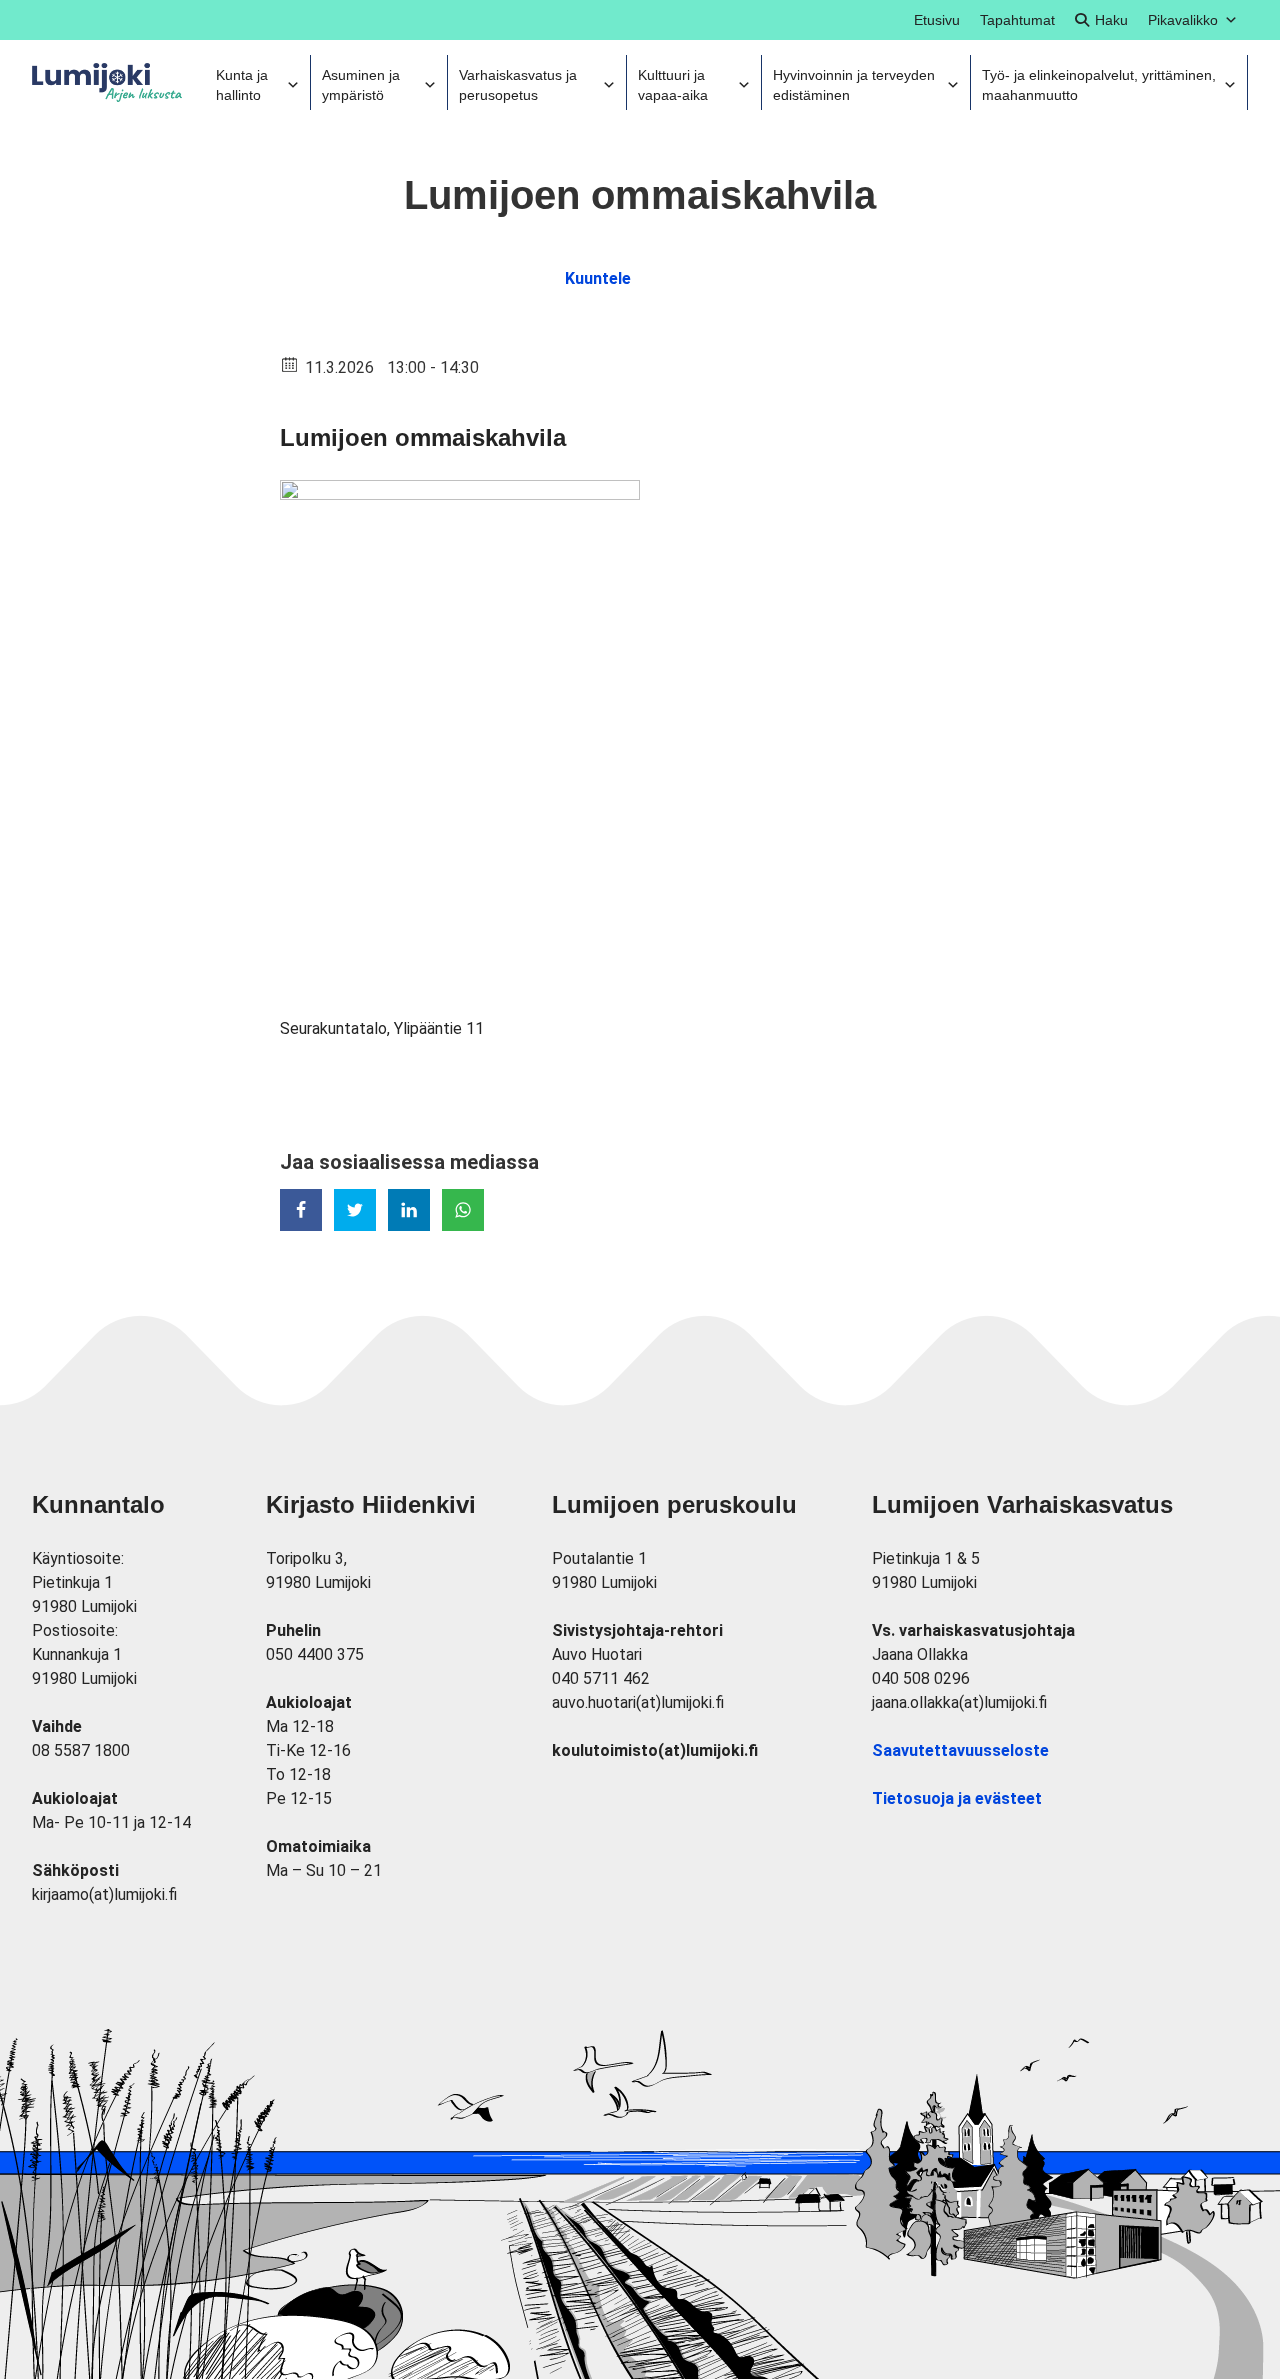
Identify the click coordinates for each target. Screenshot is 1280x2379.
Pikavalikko (1183, 20)
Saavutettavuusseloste (960, 1750)
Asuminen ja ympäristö (361, 85)
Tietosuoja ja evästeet (957, 1798)
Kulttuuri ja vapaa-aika (673, 85)
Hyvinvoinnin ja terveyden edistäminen (854, 85)
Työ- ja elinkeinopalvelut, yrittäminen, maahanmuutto (1099, 85)
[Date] (290, 363)
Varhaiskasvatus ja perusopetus (518, 85)
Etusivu (937, 20)
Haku (1111, 20)
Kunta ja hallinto (242, 85)
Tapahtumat (1017, 20)
